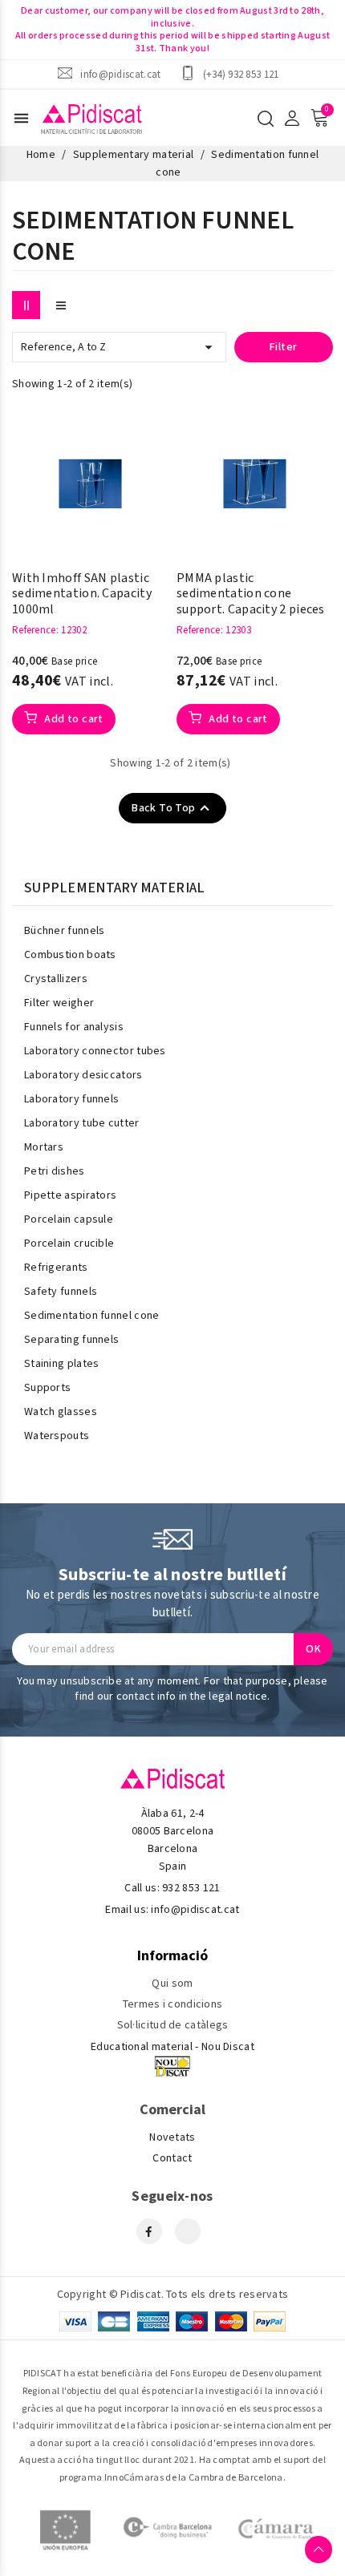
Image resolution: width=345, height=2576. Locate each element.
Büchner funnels (65, 931)
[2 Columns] (26, 305)
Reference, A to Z (119, 347)
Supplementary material (115, 888)
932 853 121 (191, 1888)
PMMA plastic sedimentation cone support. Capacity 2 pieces (251, 594)
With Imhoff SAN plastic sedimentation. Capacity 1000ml (82, 594)
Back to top (172, 808)
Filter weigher (59, 1003)
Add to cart (73, 719)
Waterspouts (57, 1436)
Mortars (44, 1147)
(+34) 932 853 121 (241, 74)
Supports (47, 1388)
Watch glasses (61, 1412)
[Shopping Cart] (319, 118)
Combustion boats (70, 955)
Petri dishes (55, 1171)
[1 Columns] (61, 305)
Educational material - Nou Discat (172, 2047)
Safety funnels (61, 1292)
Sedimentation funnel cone (92, 1316)
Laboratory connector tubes (95, 1051)
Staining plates (62, 1364)
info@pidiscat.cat (120, 74)
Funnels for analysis (74, 1027)
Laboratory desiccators (83, 1075)
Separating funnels (71, 1340)
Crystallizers (56, 979)
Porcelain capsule (69, 1219)
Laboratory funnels (71, 1099)
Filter (283, 347)
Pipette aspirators (70, 1195)
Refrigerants (56, 1268)
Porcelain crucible (69, 1244)
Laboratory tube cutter (82, 1123)
